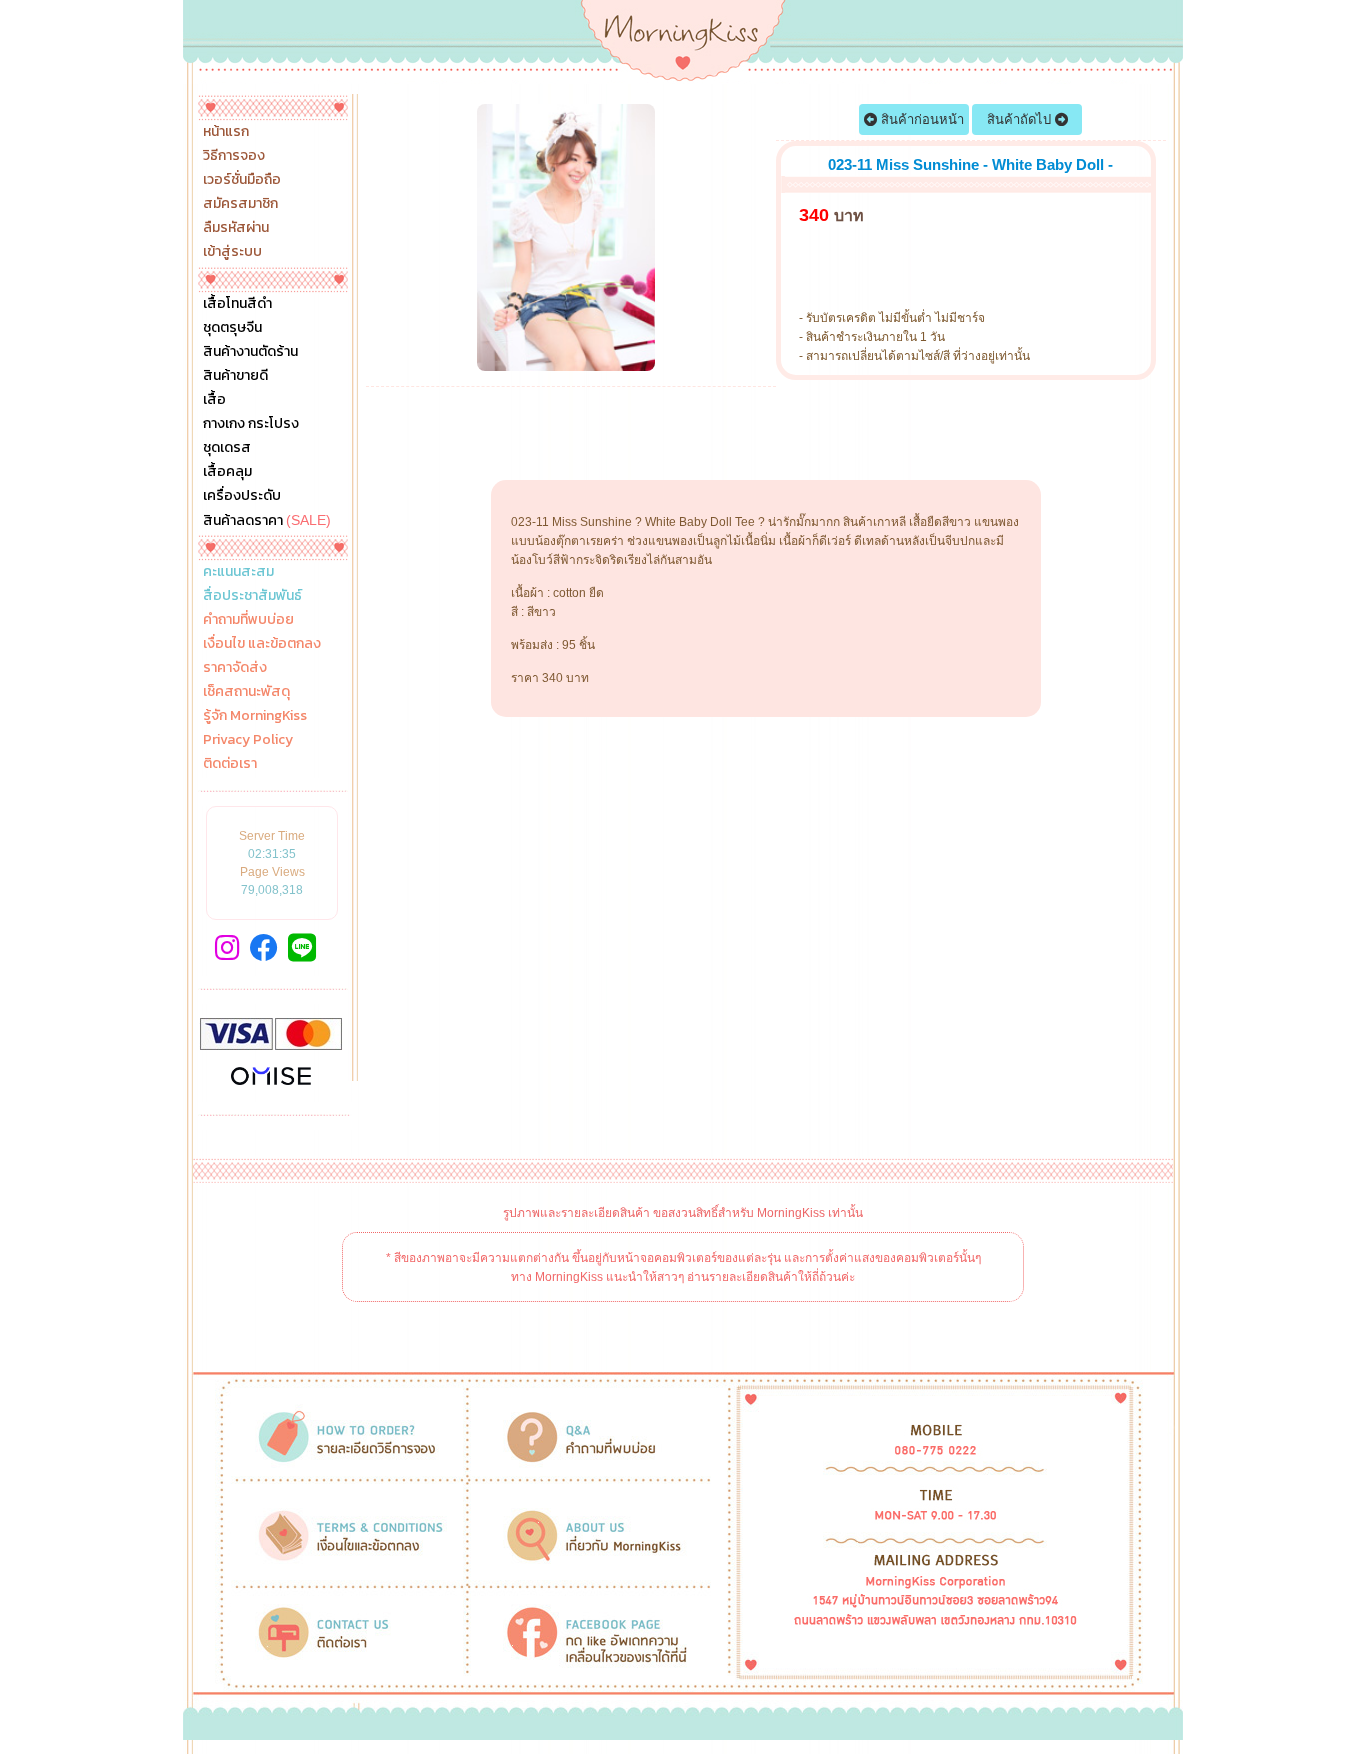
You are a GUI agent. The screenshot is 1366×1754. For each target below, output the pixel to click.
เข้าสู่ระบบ (232, 252)
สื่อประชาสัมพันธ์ (252, 596)
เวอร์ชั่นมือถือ (242, 180)
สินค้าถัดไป (1021, 119)
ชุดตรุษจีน (232, 328)
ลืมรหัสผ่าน (236, 228)
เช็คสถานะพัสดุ (246, 692)
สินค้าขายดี (235, 376)
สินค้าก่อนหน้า (920, 119)
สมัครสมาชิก (240, 204)
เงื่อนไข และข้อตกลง (262, 644)
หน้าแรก (226, 132)
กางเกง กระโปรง (251, 424)
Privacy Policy (248, 740)
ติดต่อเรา (230, 764)
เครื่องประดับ (242, 496)
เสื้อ (214, 400)
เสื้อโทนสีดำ (237, 304)
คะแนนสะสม (238, 572)
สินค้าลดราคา (267, 520)
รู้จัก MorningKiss (255, 716)
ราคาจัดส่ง (235, 668)
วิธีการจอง (234, 156)
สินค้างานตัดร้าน (250, 352)
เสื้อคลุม (227, 472)
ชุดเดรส (227, 448)
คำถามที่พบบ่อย (248, 620)
